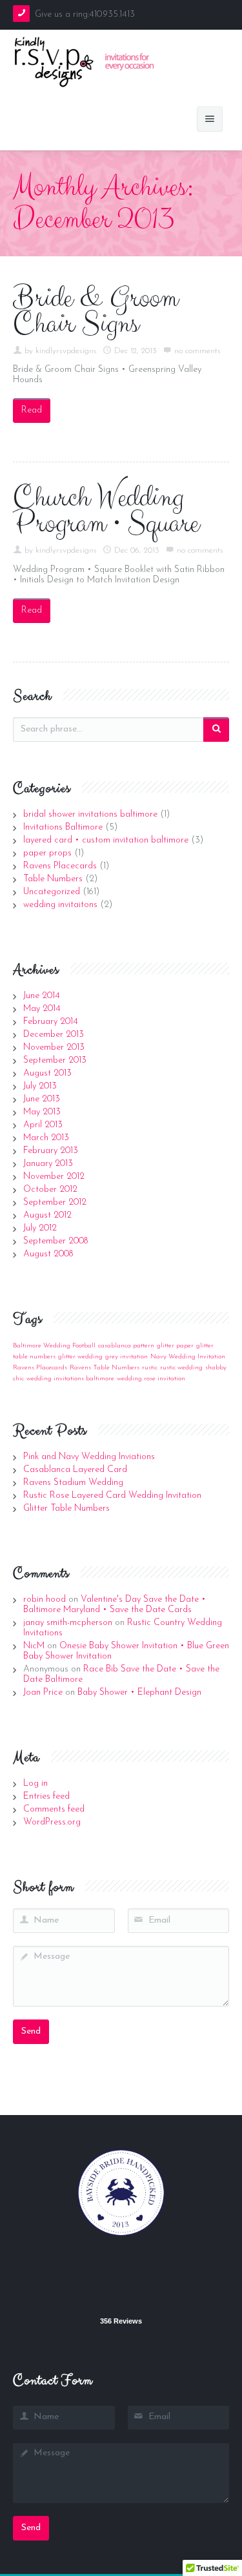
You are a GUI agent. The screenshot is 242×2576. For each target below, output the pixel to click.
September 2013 (55, 1060)
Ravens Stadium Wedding (73, 1483)
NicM (34, 1646)
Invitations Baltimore (63, 827)
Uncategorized (52, 892)
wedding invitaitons (60, 905)
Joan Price (43, 1692)
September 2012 (55, 1202)
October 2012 (50, 1190)
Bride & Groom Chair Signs (96, 311)
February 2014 (51, 1022)
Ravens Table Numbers (105, 1368)
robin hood (45, 1600)
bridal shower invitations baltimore (90, 814)
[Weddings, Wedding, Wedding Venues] (121, 2280)
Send (31, 2031)
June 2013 (42, 1099)
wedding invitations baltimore (70, 1379)
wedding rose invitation (151, 1379)
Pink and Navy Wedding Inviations (89, 1457)
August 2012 (47, 1215)
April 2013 (43, 1125)
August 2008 (48, 1254)
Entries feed (46, 1796)
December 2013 (54, 1035)
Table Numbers (53, 879)
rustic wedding (181, 1368)
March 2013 (46, 1138)
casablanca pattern (126, 1346)
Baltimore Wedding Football (54, 1346)
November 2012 (54, 1177)
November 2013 (54, 1048)
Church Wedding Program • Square (106, 511)
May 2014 (42, 1009)
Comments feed (54, 1809)
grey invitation (126, 1357)
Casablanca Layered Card (75, 1470)
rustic (150, 1368)
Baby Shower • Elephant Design (139, 1692)
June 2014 (42, 996)
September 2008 (55, 1241)
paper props (47, 853)
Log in (35, 1784)
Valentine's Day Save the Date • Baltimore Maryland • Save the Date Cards (115, 1605)
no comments (197, 351)
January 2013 (48, 1164)
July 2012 (40, 1228)
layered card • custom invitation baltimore (106, 840)
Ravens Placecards (60, 866)
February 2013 (51, 1151)
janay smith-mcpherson (68, 1623)
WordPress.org (52, 1822)
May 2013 (42, 1112)
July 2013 (40, 1086)
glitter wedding (80, 1357)
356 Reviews (121, 2321)
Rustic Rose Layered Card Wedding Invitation (112, 1496)
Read (32, 410)
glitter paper (175, 1346)
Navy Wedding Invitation (188, 1357)
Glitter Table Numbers (66, 1508)
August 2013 (47, 1073)
